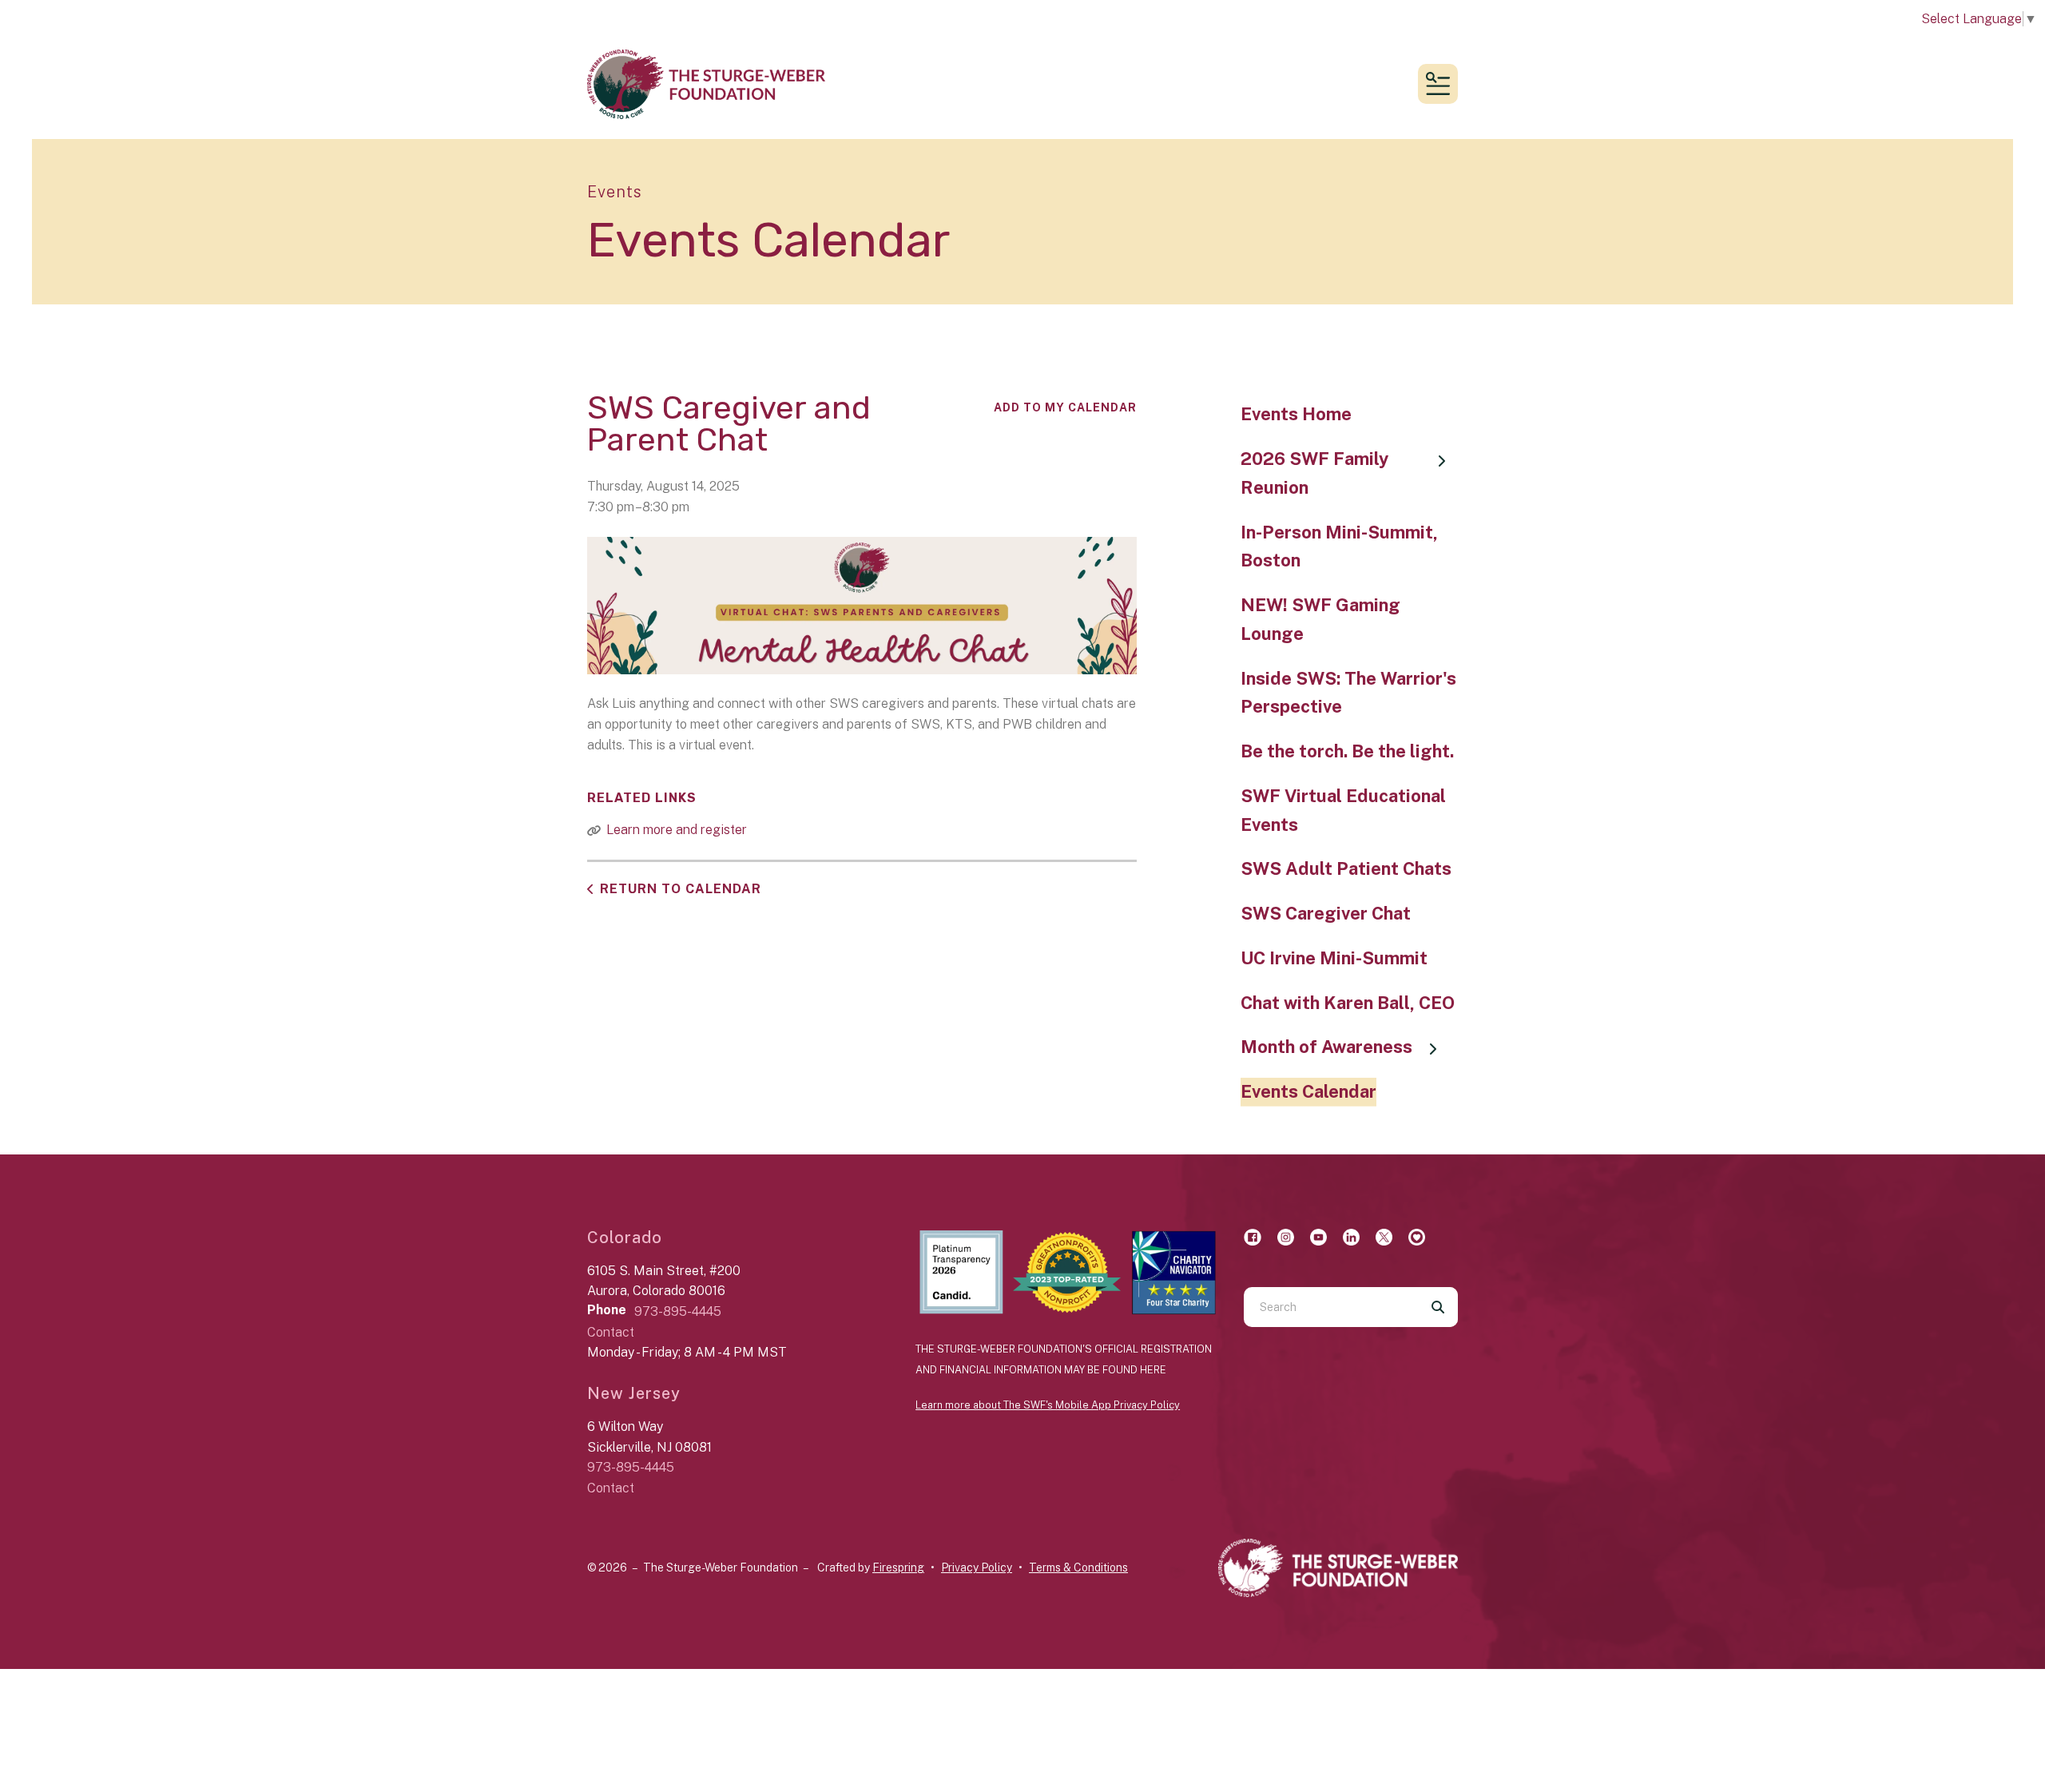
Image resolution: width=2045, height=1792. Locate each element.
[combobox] (1331, 1307)
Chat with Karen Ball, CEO (1348, 1003)
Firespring (898, 1568)
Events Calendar (1308, 1091)
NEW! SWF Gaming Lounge (1320, 619)
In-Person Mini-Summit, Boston (1339, 546)
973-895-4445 (678, 1311)
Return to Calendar (681, 889)
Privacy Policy (977, 1568)
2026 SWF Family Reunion (1314, 473)
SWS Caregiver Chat (1326, 913)
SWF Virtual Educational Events (1343, 810)
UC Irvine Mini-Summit (1334, 958)
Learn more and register (677, 830)
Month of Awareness (1326, 1047)
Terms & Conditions (1078, 1568)
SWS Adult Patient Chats (1346, 868)
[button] (1438, 84)
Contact (611, 1332)
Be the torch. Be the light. (1347, 751)
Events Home (1296, 414)
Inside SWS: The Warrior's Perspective (1348, 693)
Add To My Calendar (1065, 407)
